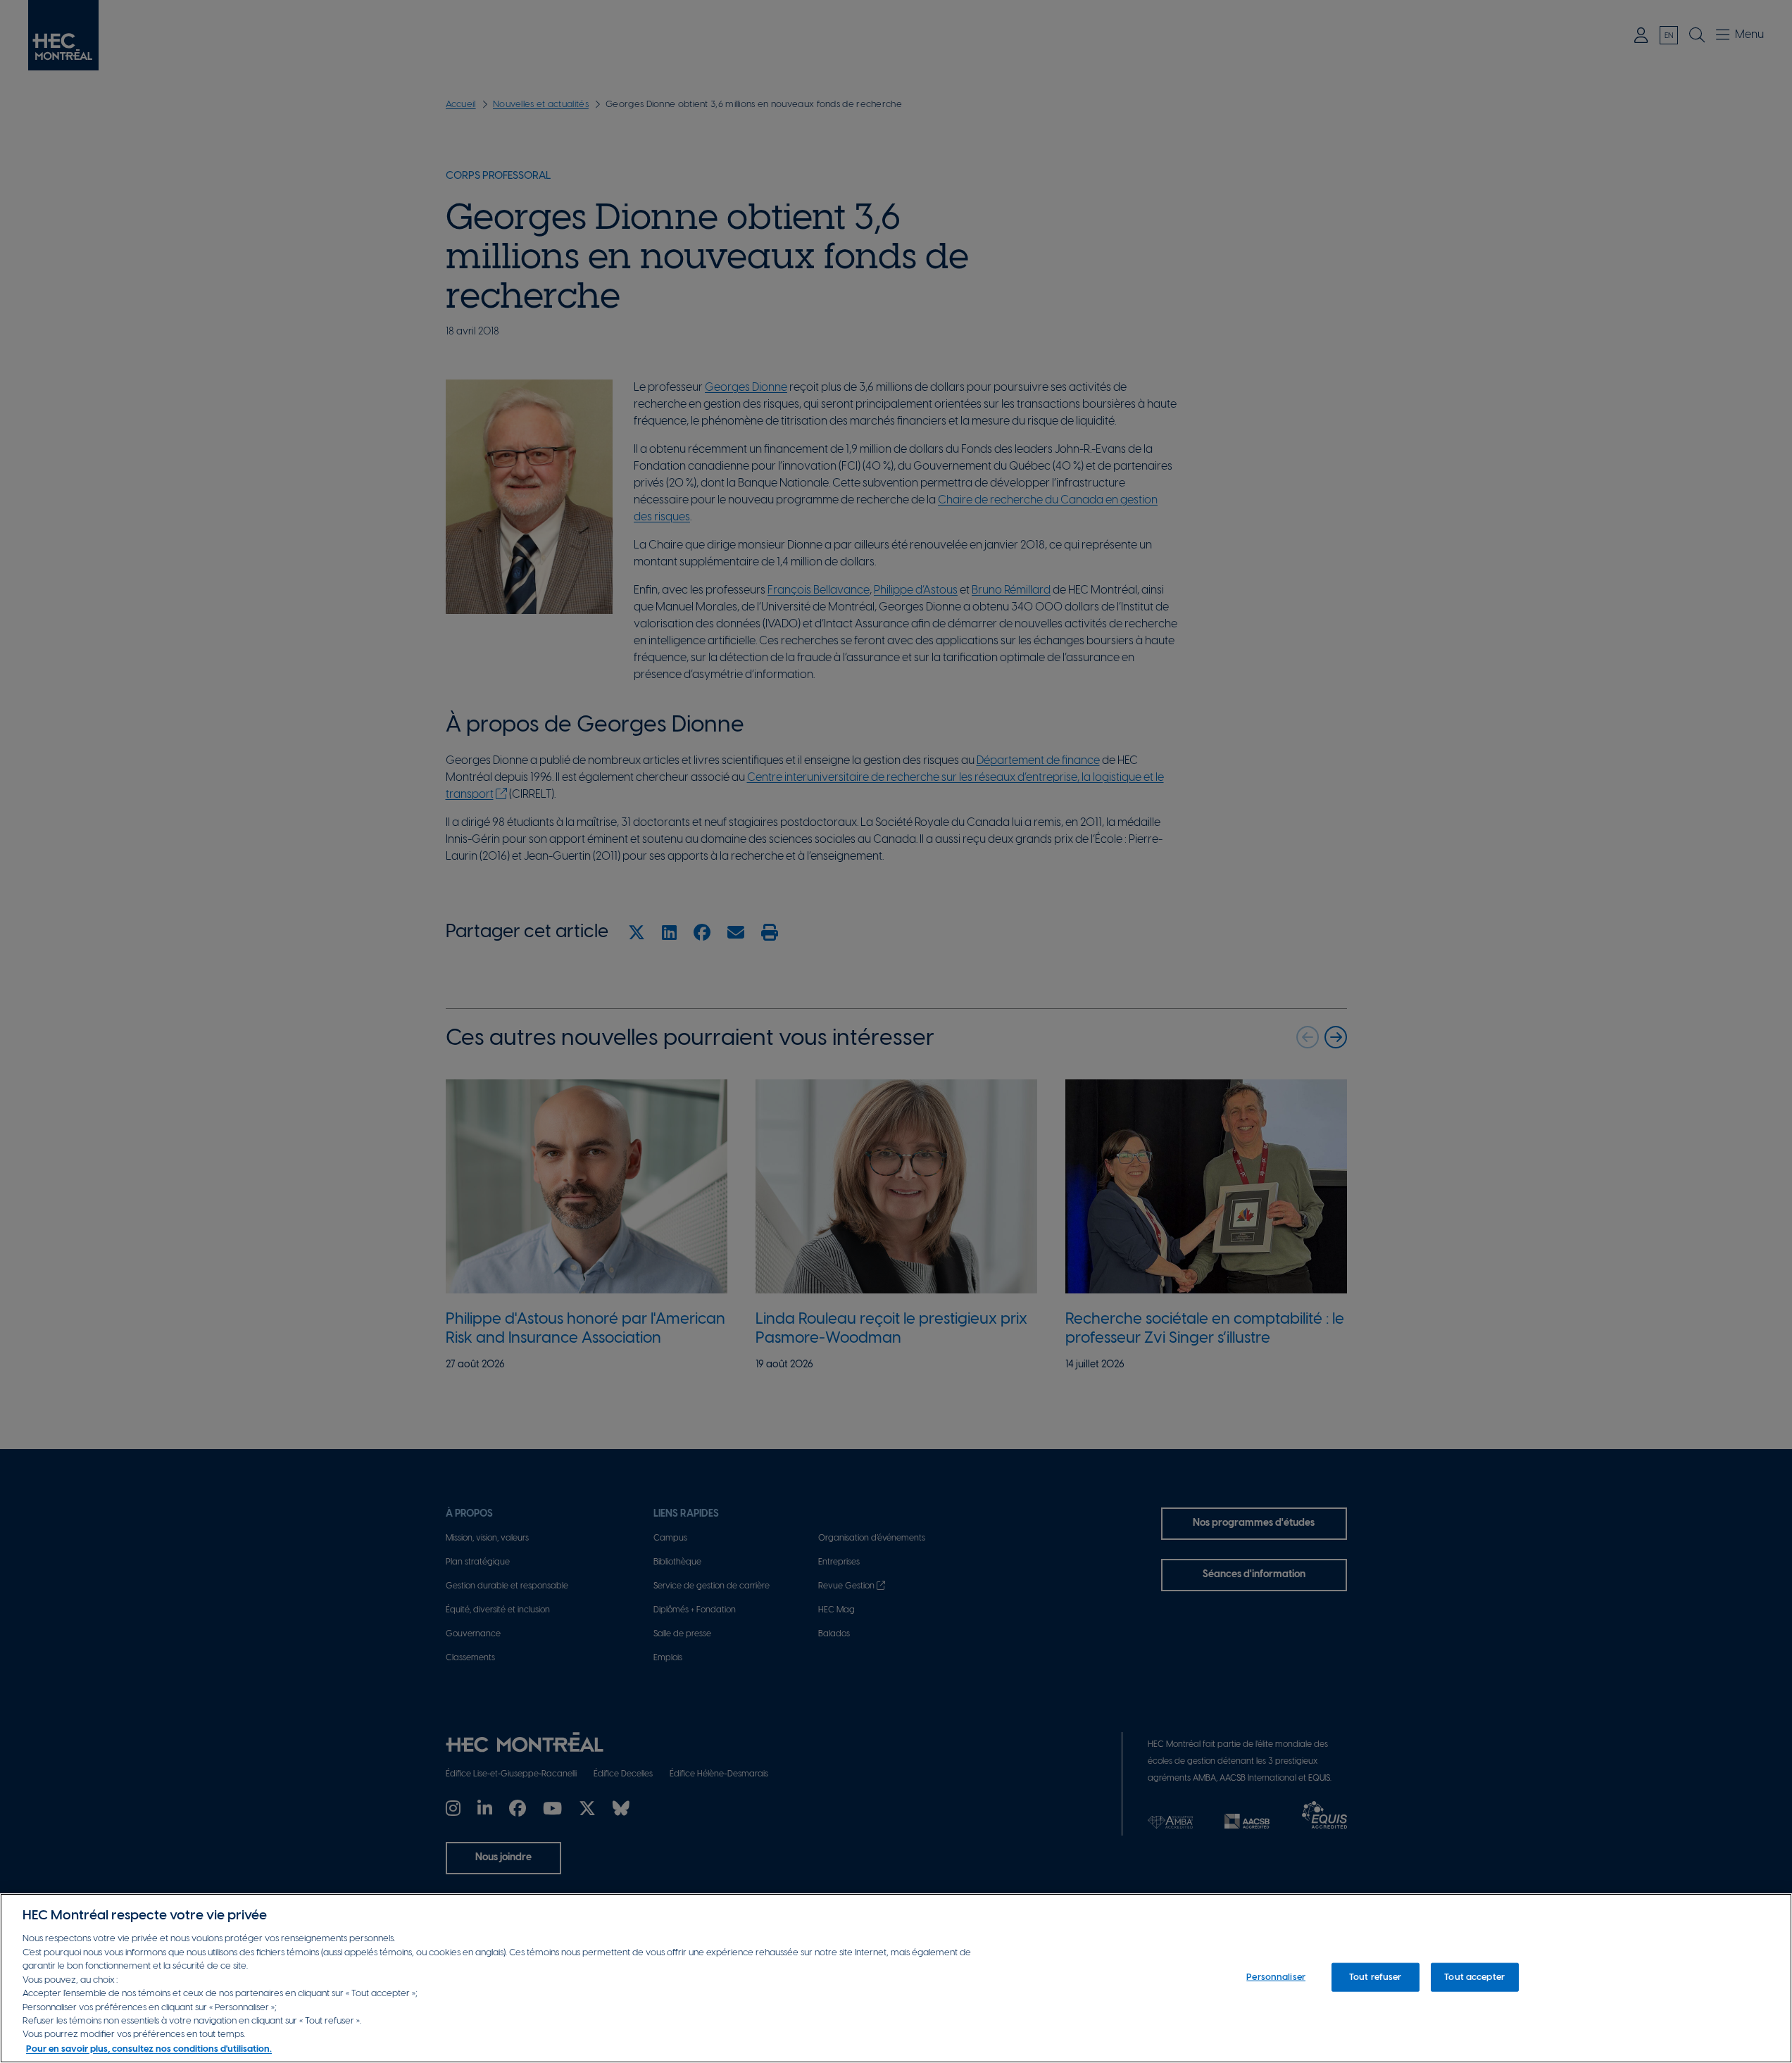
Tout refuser (1376, 1977)
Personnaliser (1276, 1977)
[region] (896, 1978)
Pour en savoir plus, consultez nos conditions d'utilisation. (149, 2049)
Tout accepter (1474, 1977)
